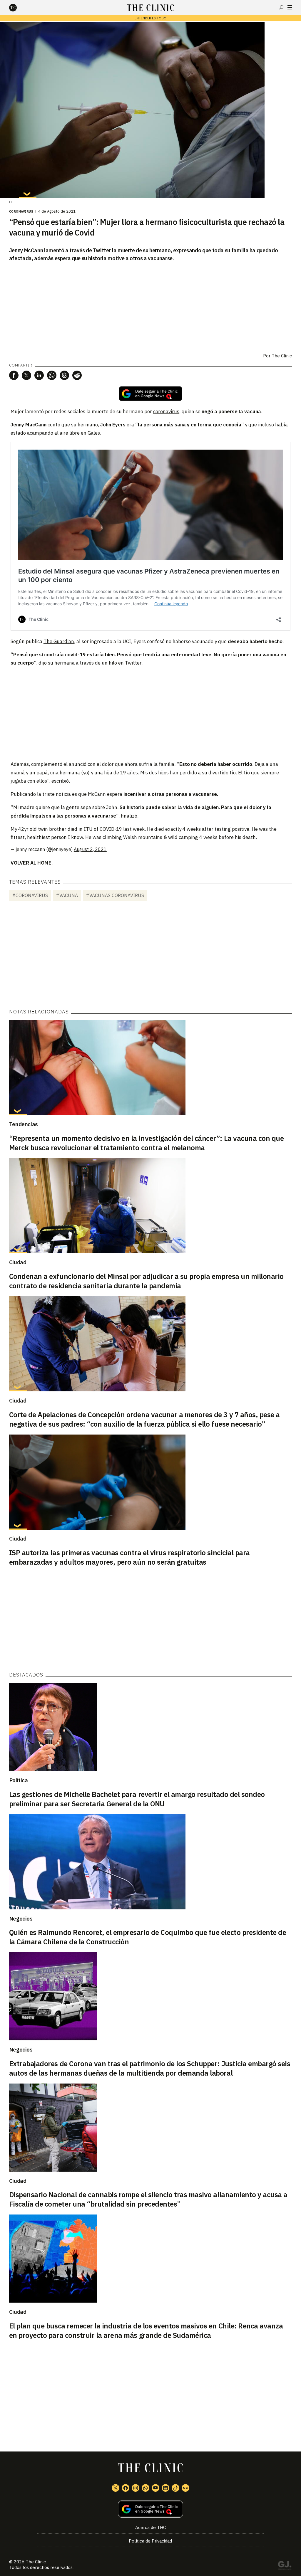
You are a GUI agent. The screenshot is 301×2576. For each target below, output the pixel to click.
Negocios (21, 1918)
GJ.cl (285, 2566)
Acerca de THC (150, 2527)
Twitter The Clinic (116, 2488)
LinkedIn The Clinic (165, 2488)
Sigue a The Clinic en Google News (150, 394)
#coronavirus (30, 895)
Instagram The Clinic (136, 2488)
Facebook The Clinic (126, 2488)
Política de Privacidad (150, 2541)
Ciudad (18, 1262)
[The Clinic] (18, 8)
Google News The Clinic (185, 2488)
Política (19, 1780)
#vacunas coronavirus (115, 895)
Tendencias (24, 1124)
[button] (14, 375)
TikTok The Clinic (175, 2488)
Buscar (281, 7)
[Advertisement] (150, 713)
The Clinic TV (155, 2488)
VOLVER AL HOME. (32, 863)
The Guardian (59, 641)
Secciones (290, 7)
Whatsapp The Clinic (146, 2488)
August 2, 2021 (90, 849)
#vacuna (67, 895)
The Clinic (282, 356)
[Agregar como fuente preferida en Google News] (151, 2509)
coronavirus (166, 411)
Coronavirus (21, 211)
